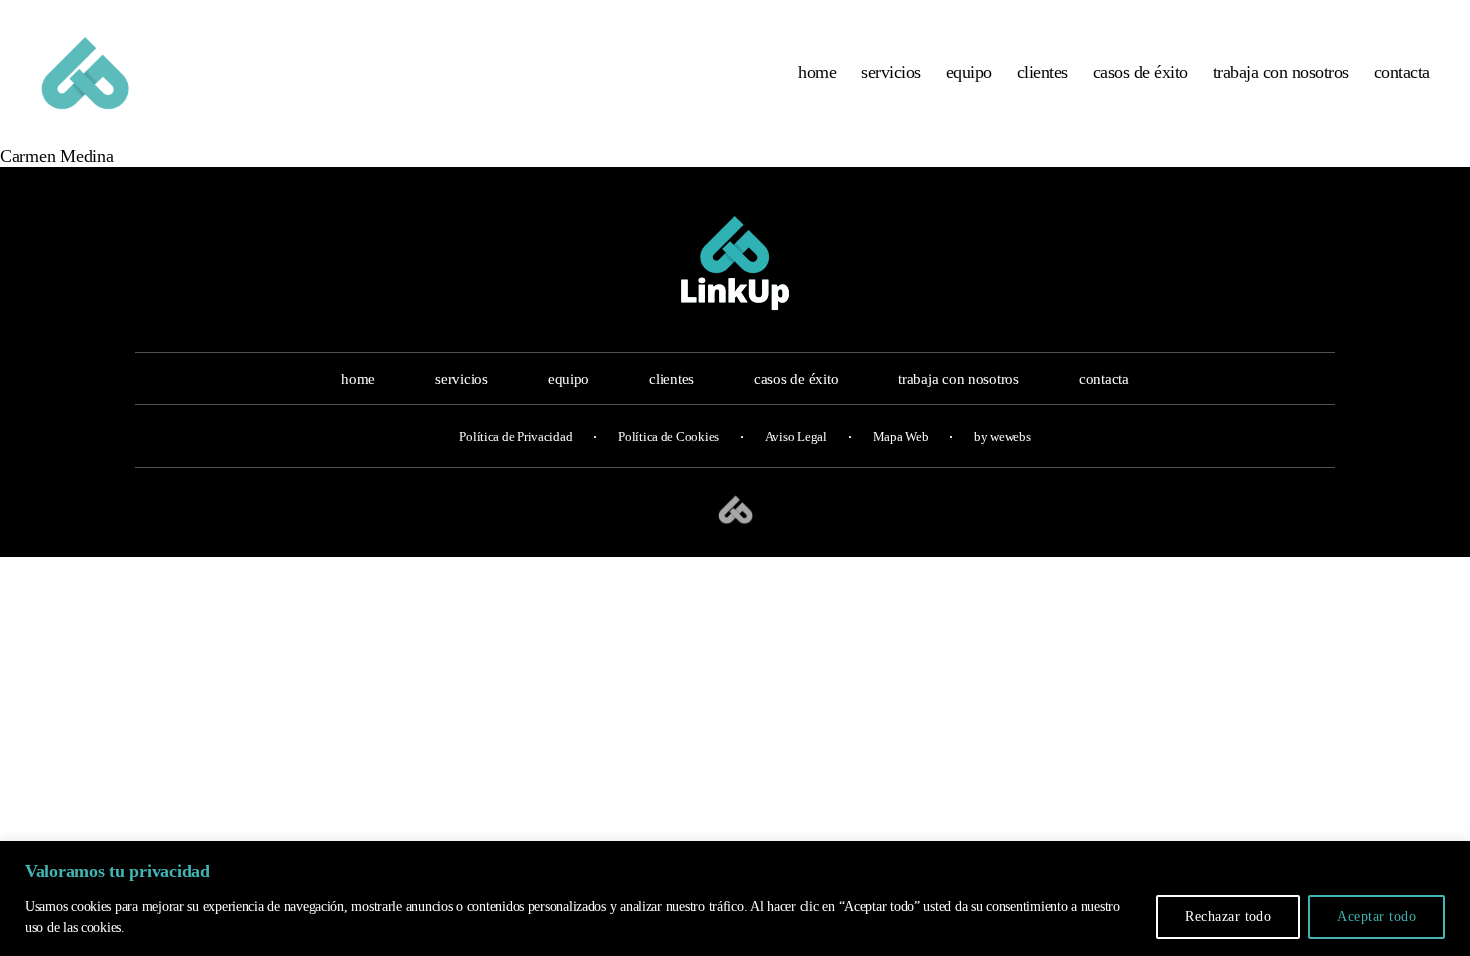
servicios (891, 72)
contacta (1402, 72)
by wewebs (1002, 436)
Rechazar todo (1228, 916)
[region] (735, 898)
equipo (969, 72)
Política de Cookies (668, 436)
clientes (1042, 72)
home (817, 72)
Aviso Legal (796, 436)
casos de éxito (1140, 72)
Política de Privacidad (515, 436)
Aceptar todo (1376, 916)
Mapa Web (901, 436)
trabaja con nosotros (1281, 72)
